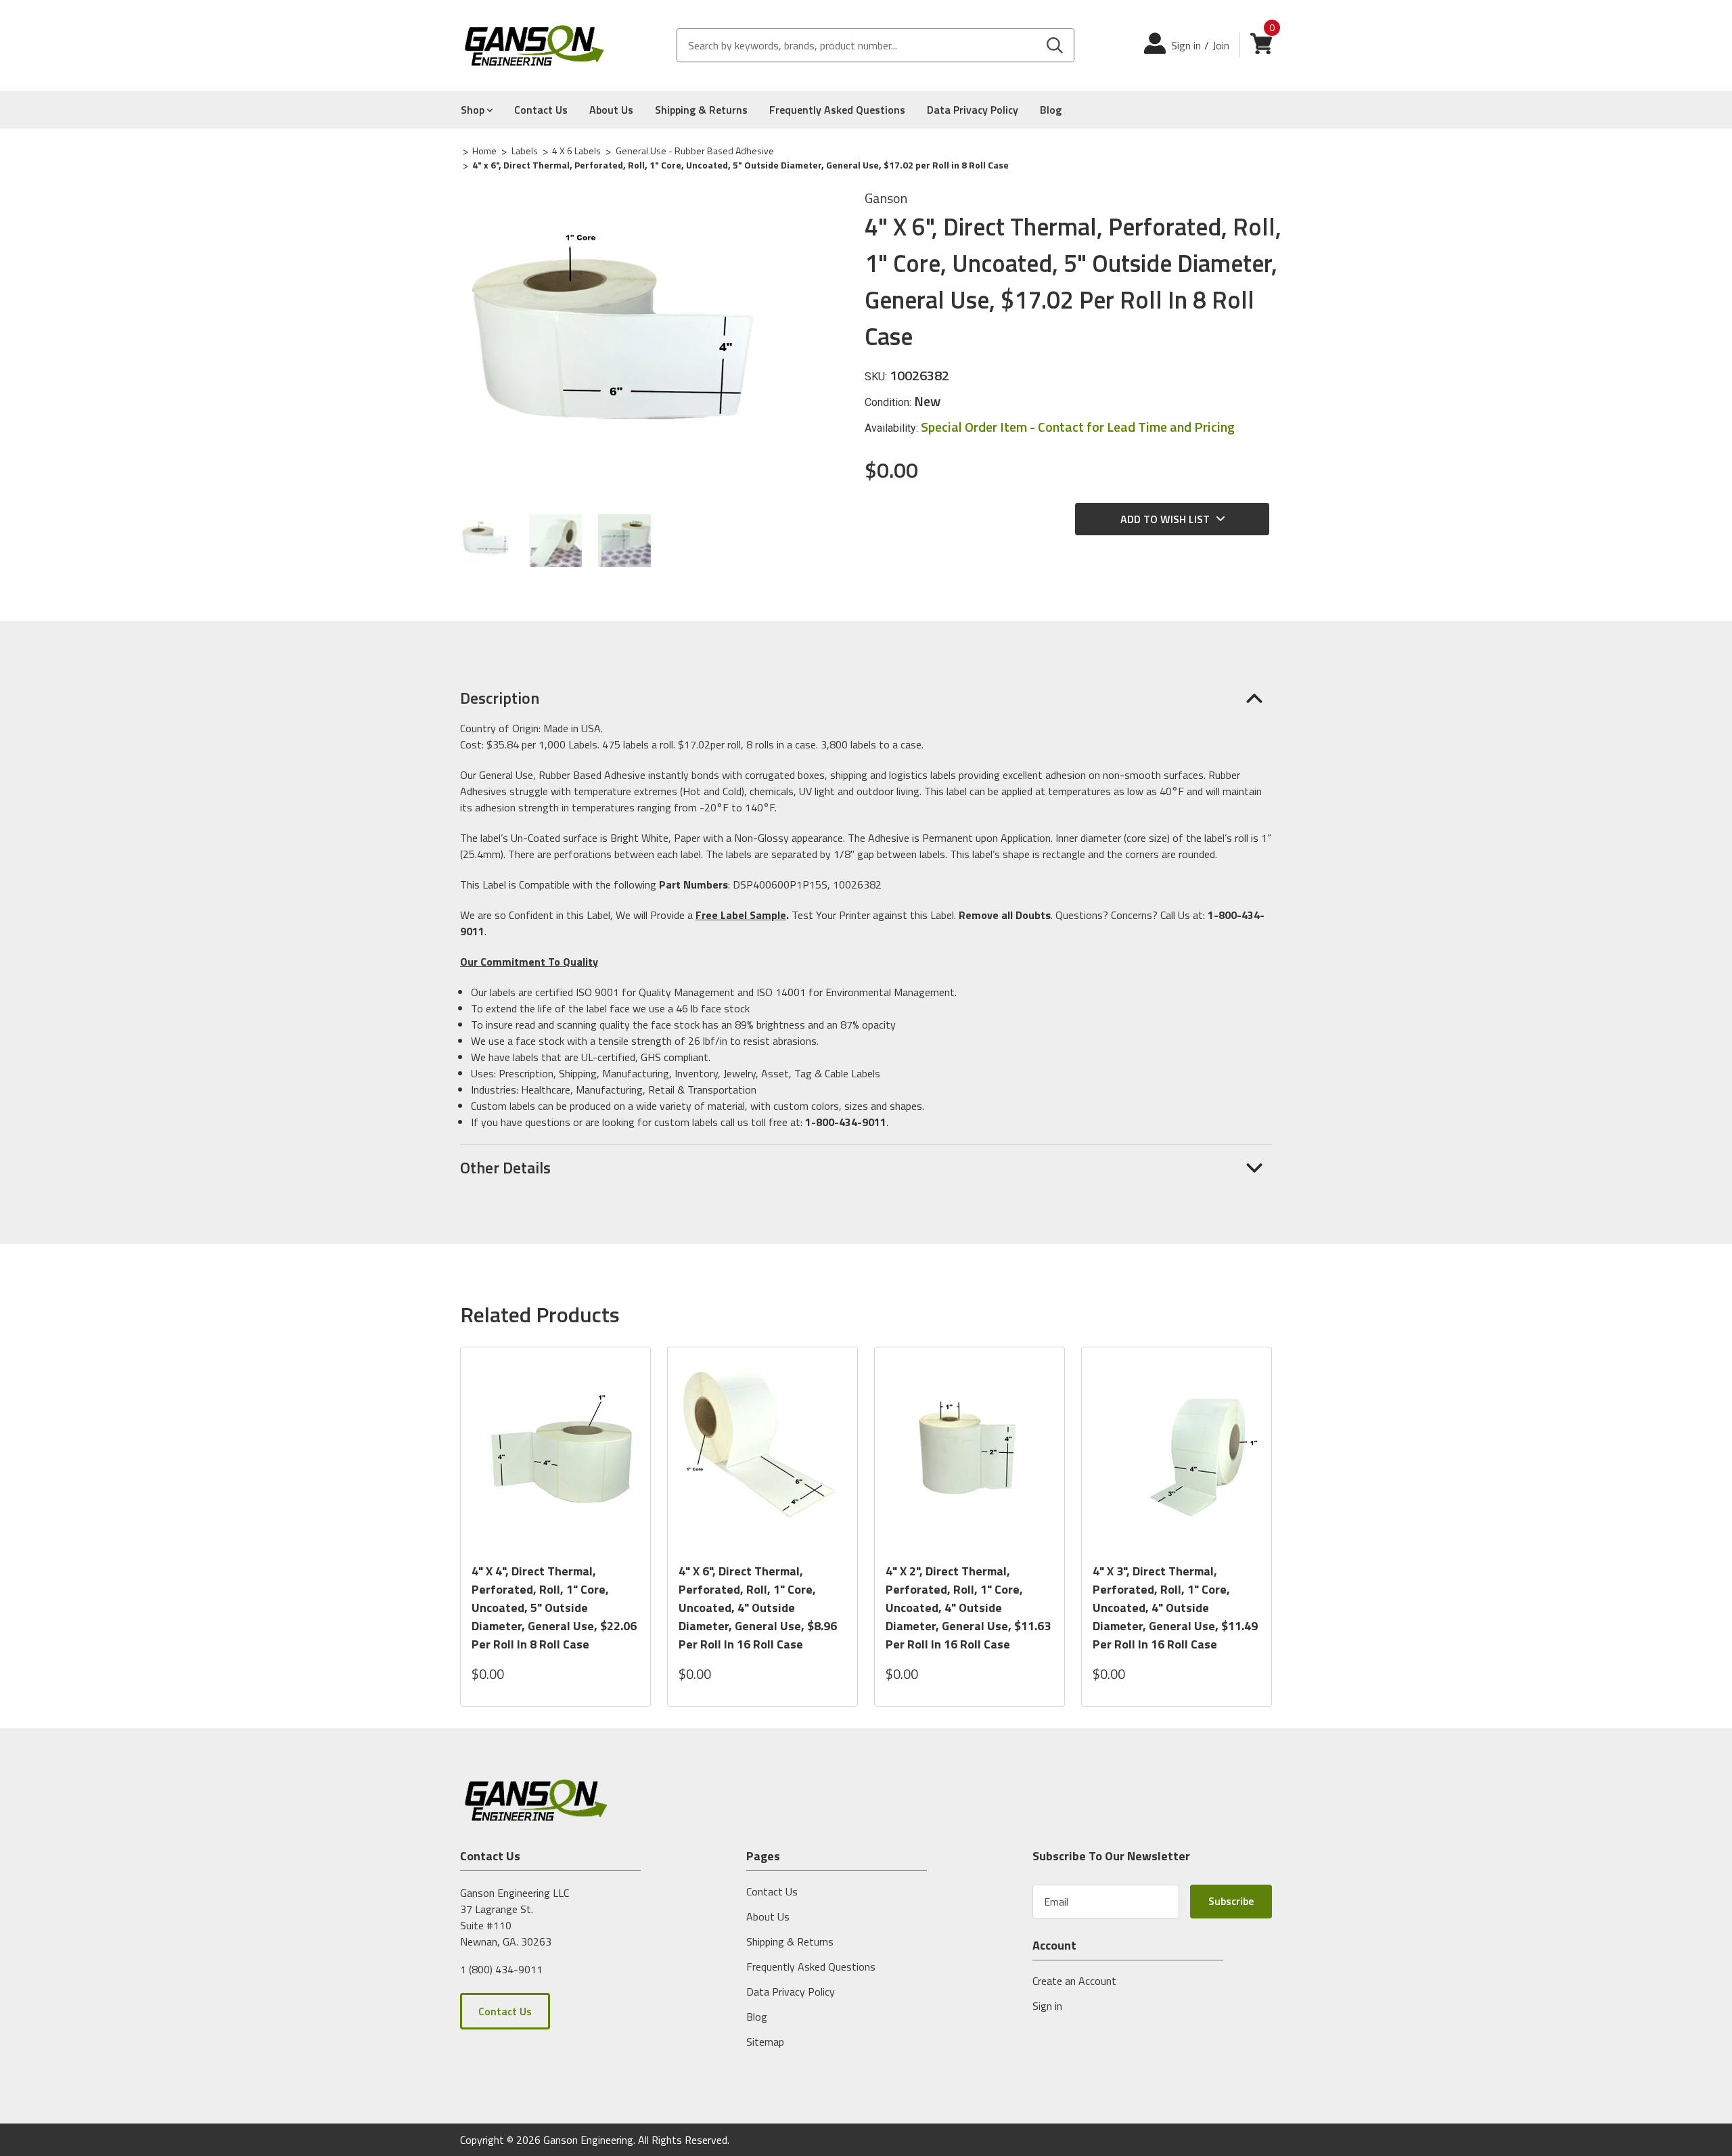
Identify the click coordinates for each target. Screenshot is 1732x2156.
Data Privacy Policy (973, 110)
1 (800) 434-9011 (501, 1969)
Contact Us (541, 110)
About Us (611, 110)
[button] (866, 698)
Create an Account (1074, 1981)
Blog (1051, 110)
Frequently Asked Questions (837, 110)
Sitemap (765, 2042)
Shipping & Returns (701, 110)
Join (1221, 45)
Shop (474, 110)
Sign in (1186, 45)
